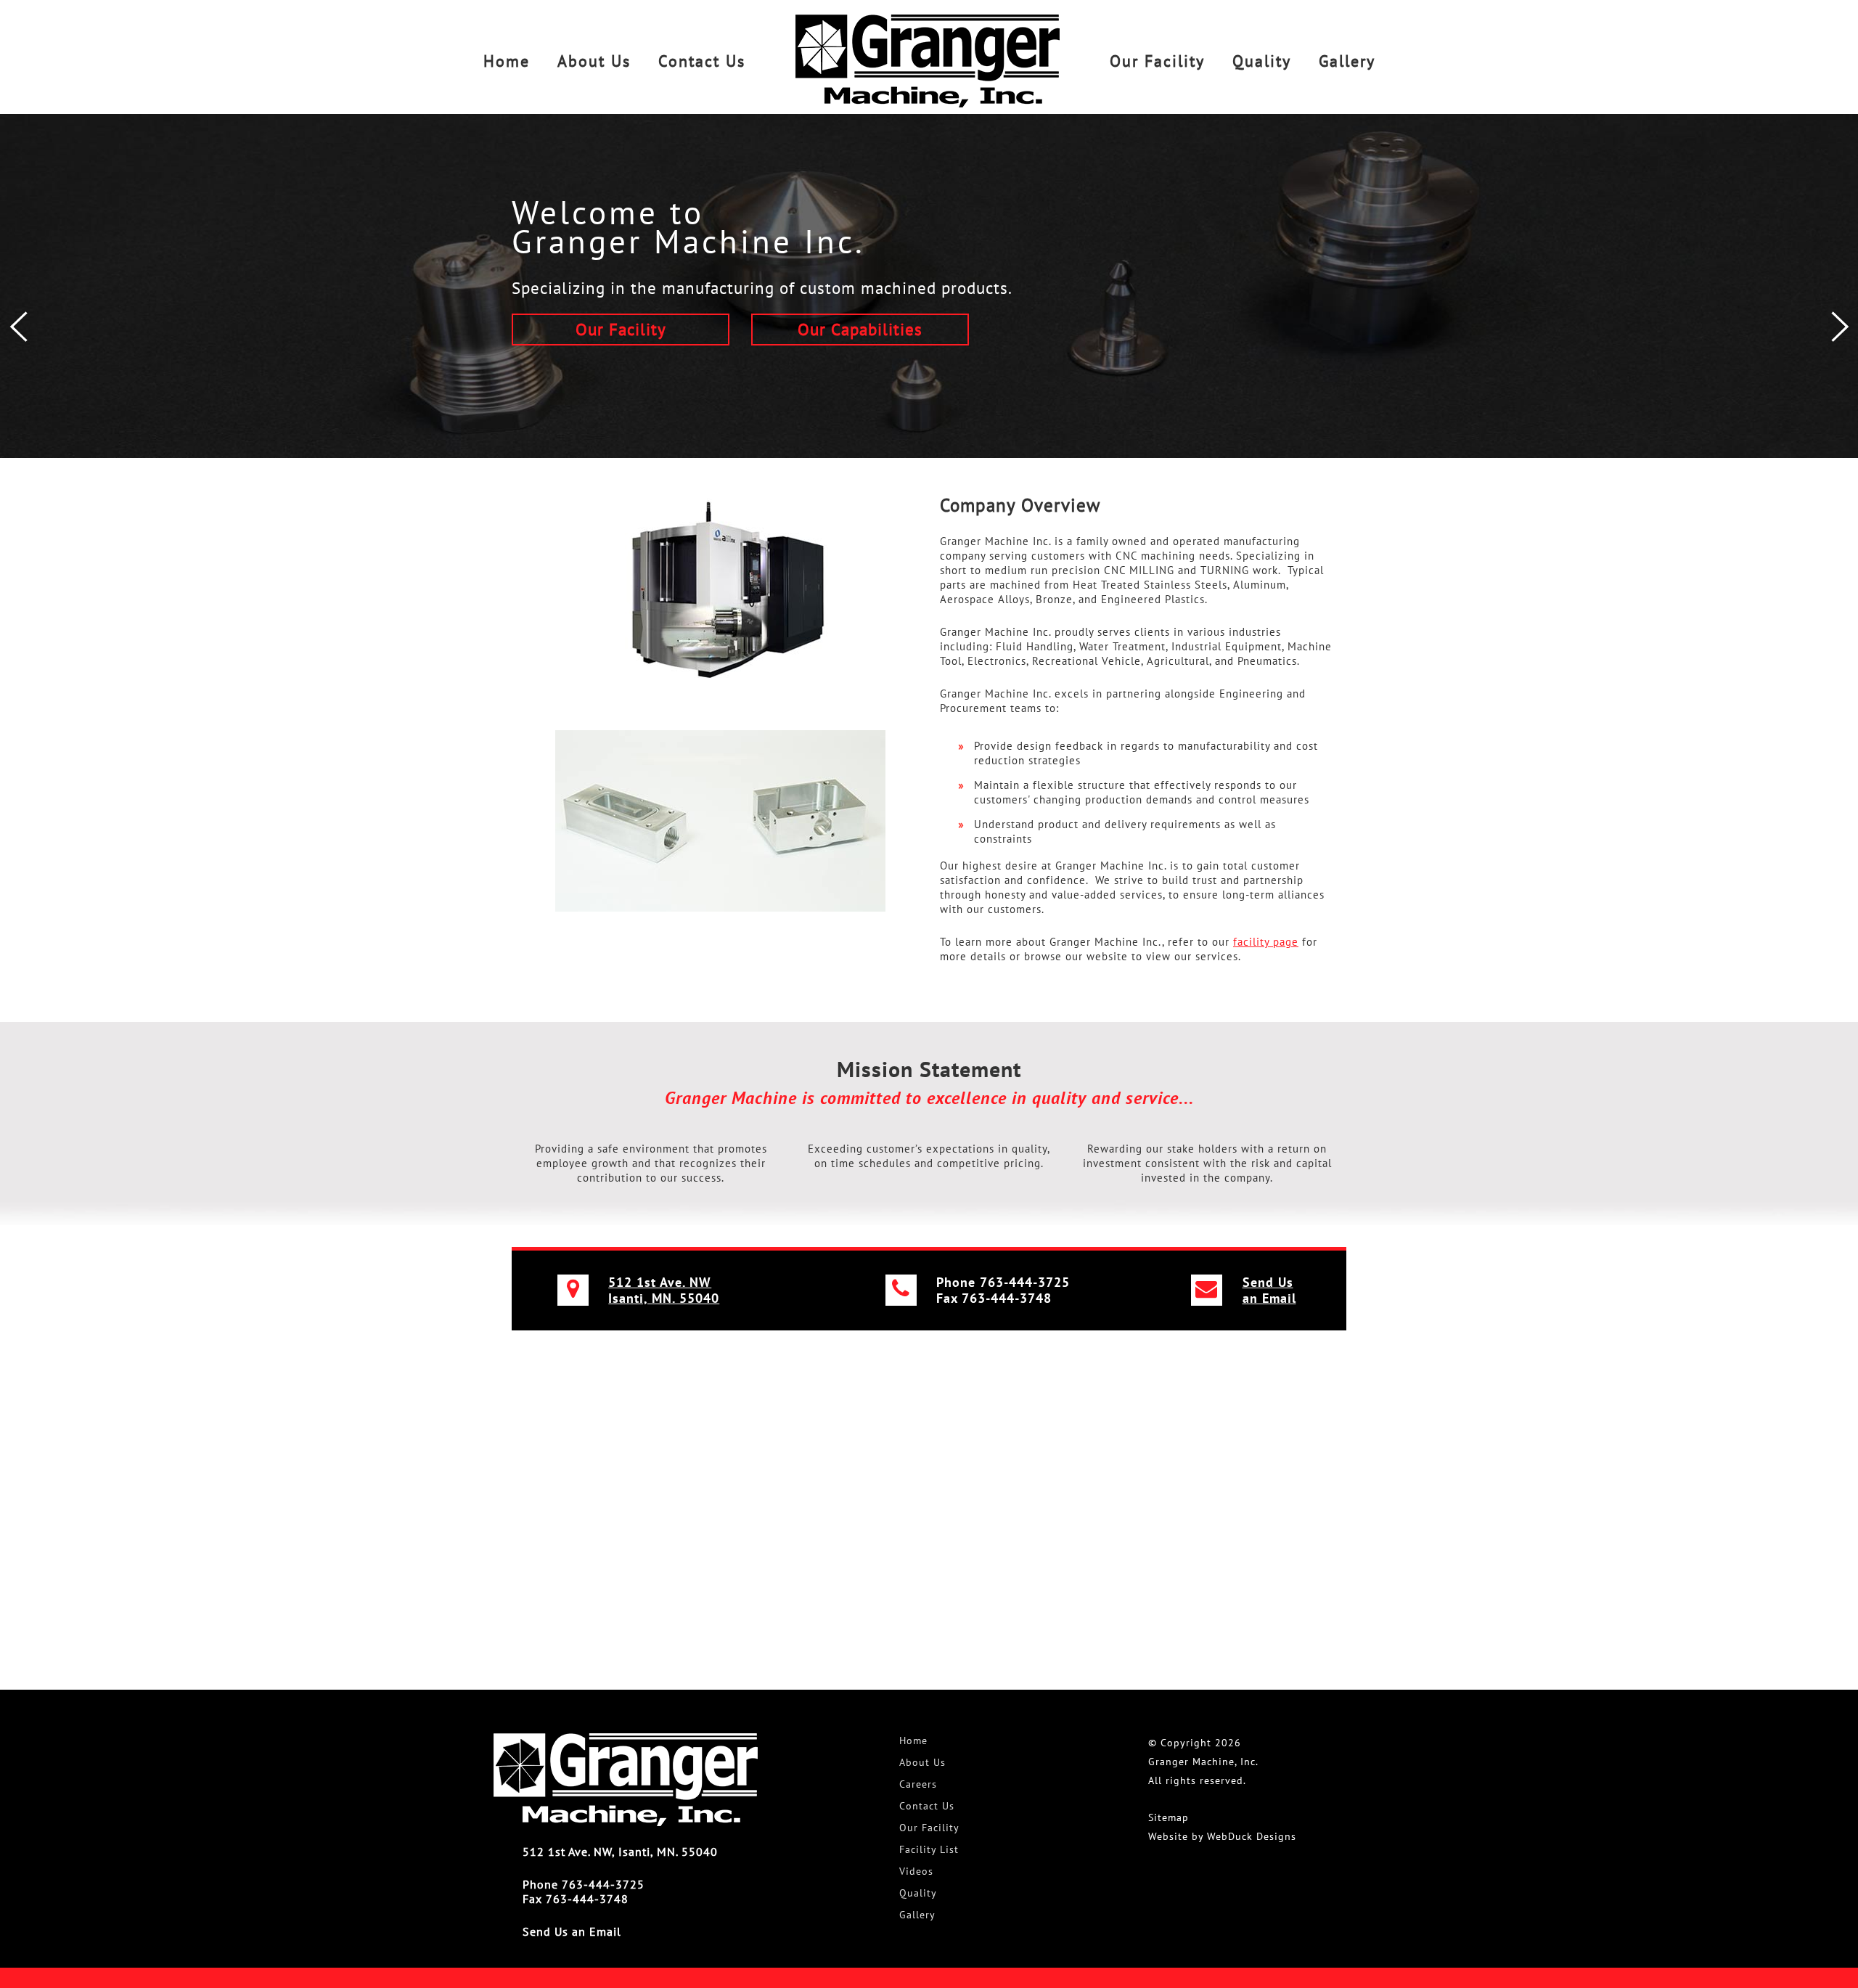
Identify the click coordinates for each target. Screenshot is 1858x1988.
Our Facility (1157, 61)
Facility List (929, 1849)
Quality (1262, 61)
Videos (916, 1871)
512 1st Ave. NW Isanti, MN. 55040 (664, 1290)
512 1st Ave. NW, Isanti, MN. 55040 (620, 1852)
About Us (594, 61)
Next (1840, 327)
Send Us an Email (1269, 1290)
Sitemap (1169, 1817)
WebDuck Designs (1252, 1836)
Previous (18, 327)
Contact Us (702, 61)
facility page (1266, 942)
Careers (918, 1784)
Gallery (1347, 61)
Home (507, 61)
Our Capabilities (860, 329)
